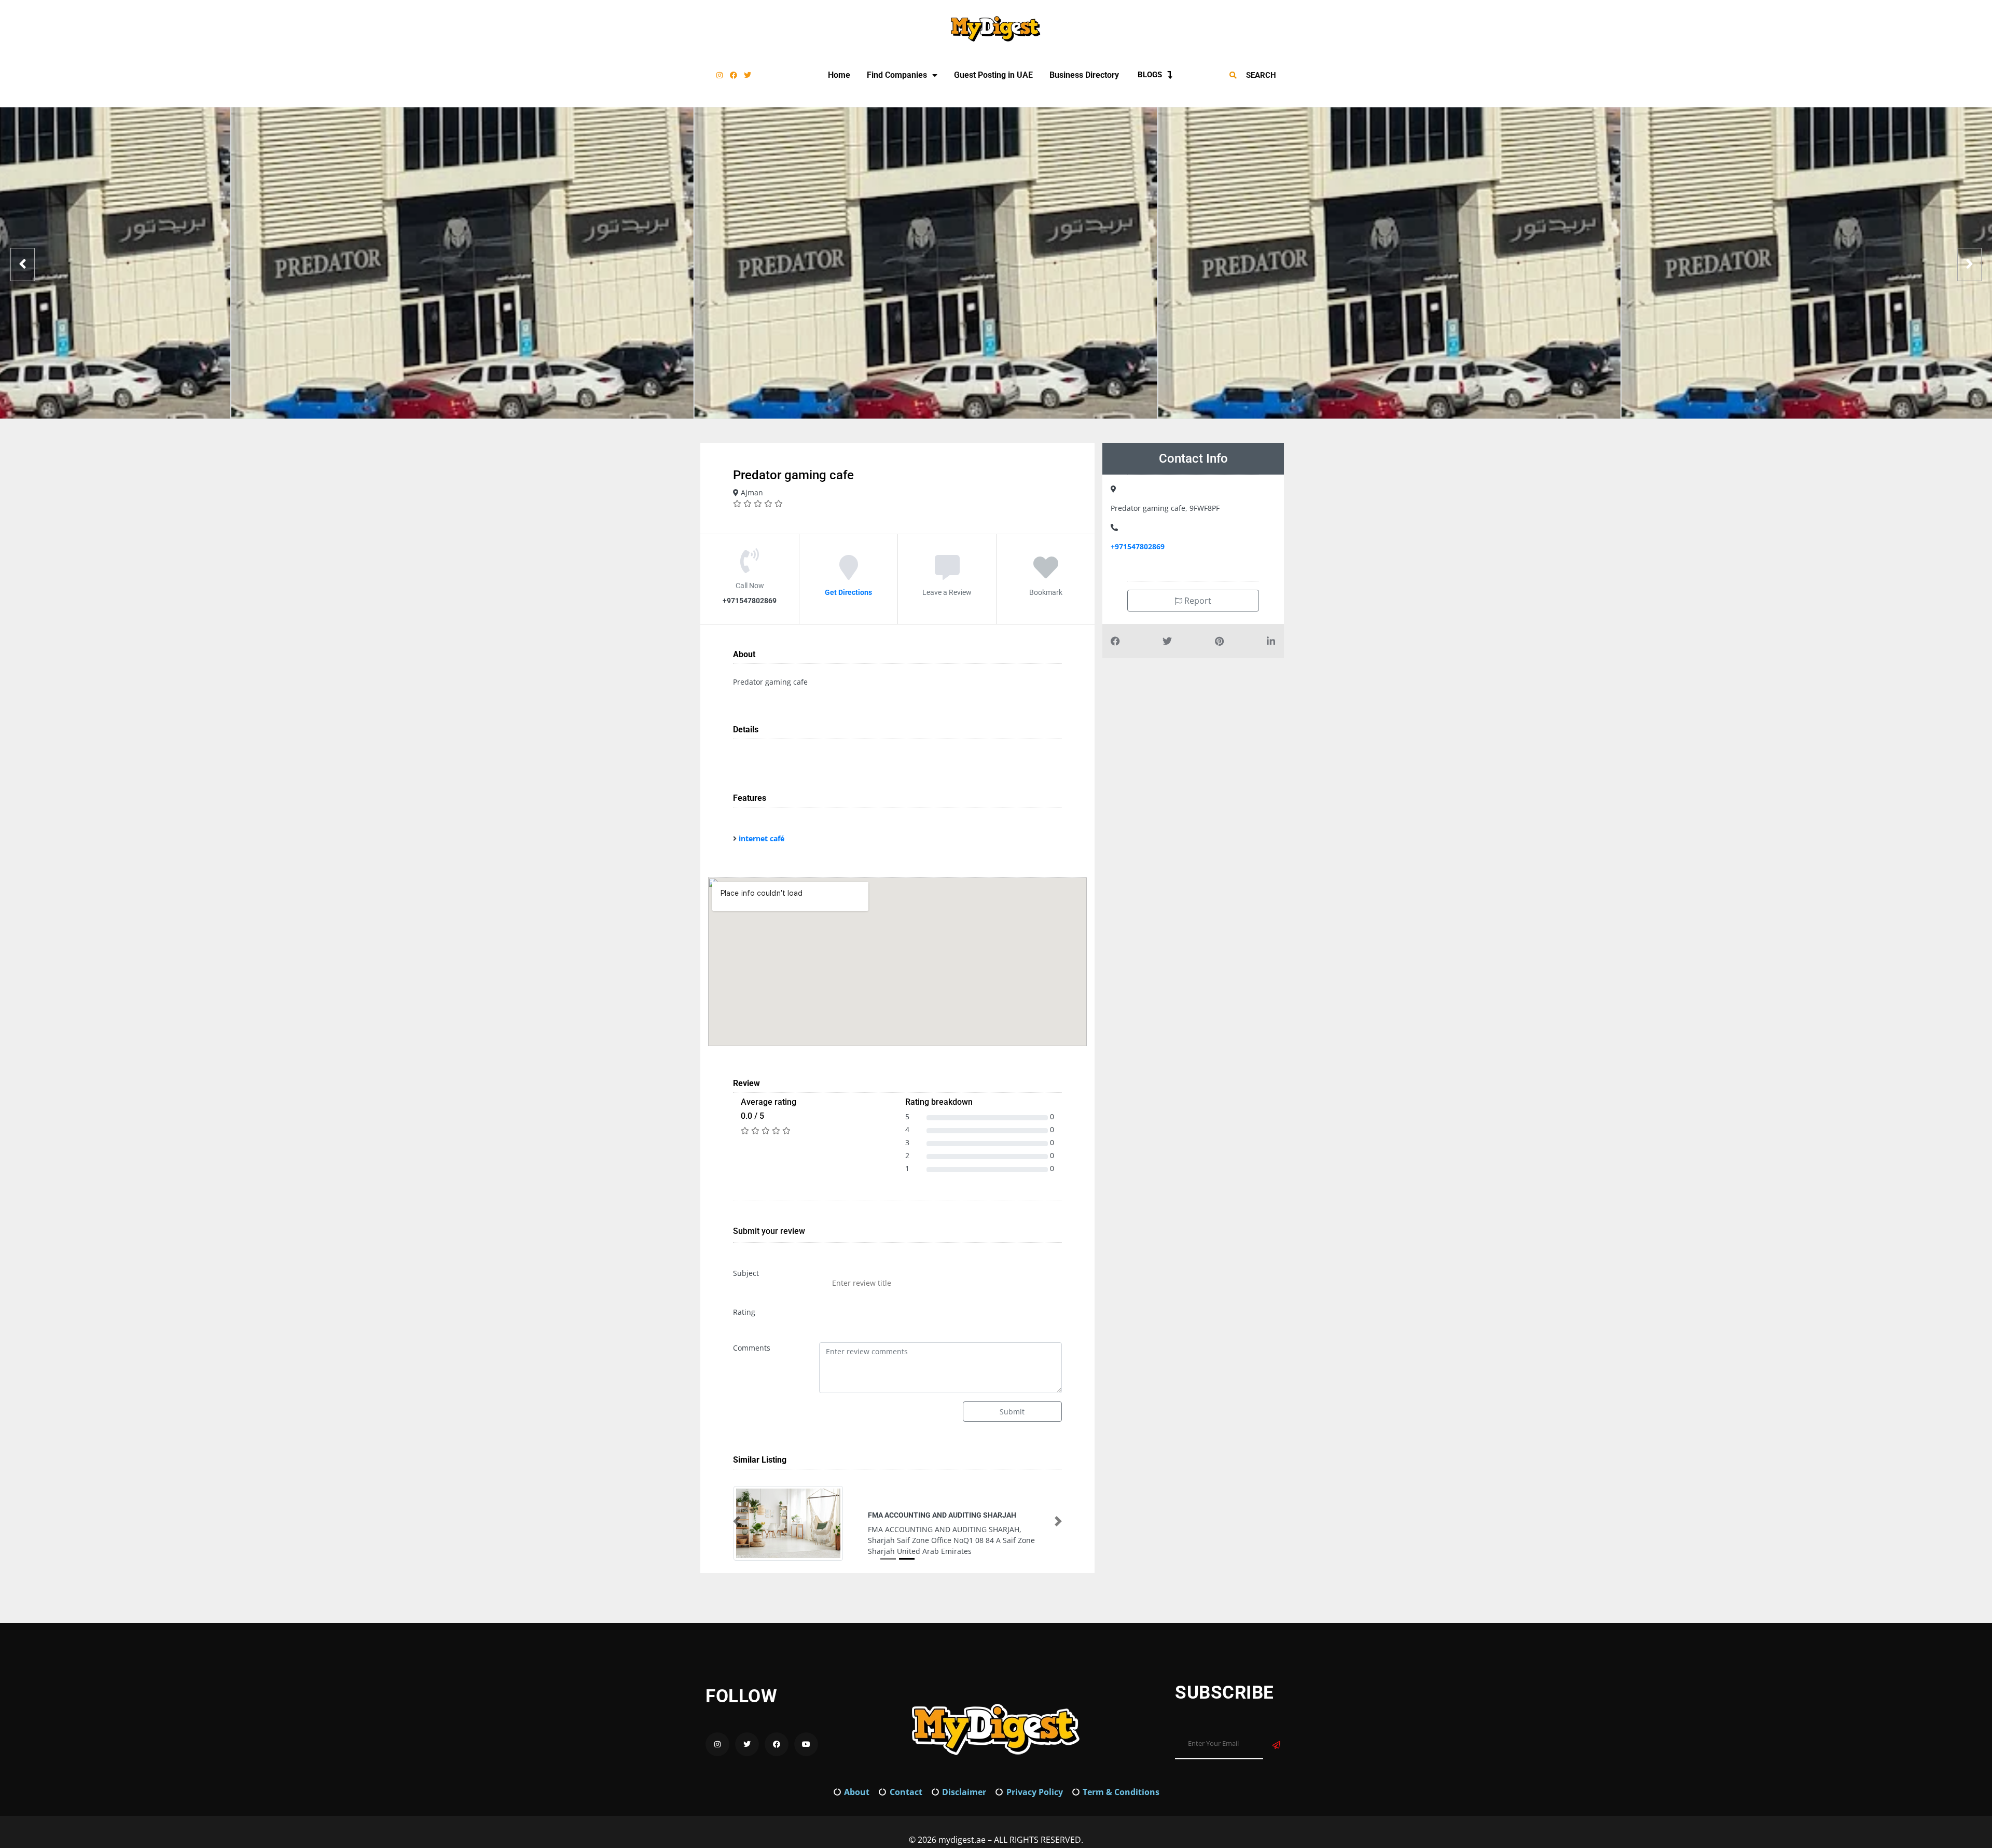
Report (1197, 601)
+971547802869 (1138, 546)
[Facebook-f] (734, 75)
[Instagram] (720, 75)
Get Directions (848, 592)
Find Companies (897, 75)
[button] (737, 1521)
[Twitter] (748, 75)
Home (839, 75)
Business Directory (1084, 75)
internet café (762, 838)
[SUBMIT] (1276, 1745)
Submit (1012, 1412)
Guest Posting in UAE (993, 75)
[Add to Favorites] (1046, 575)
